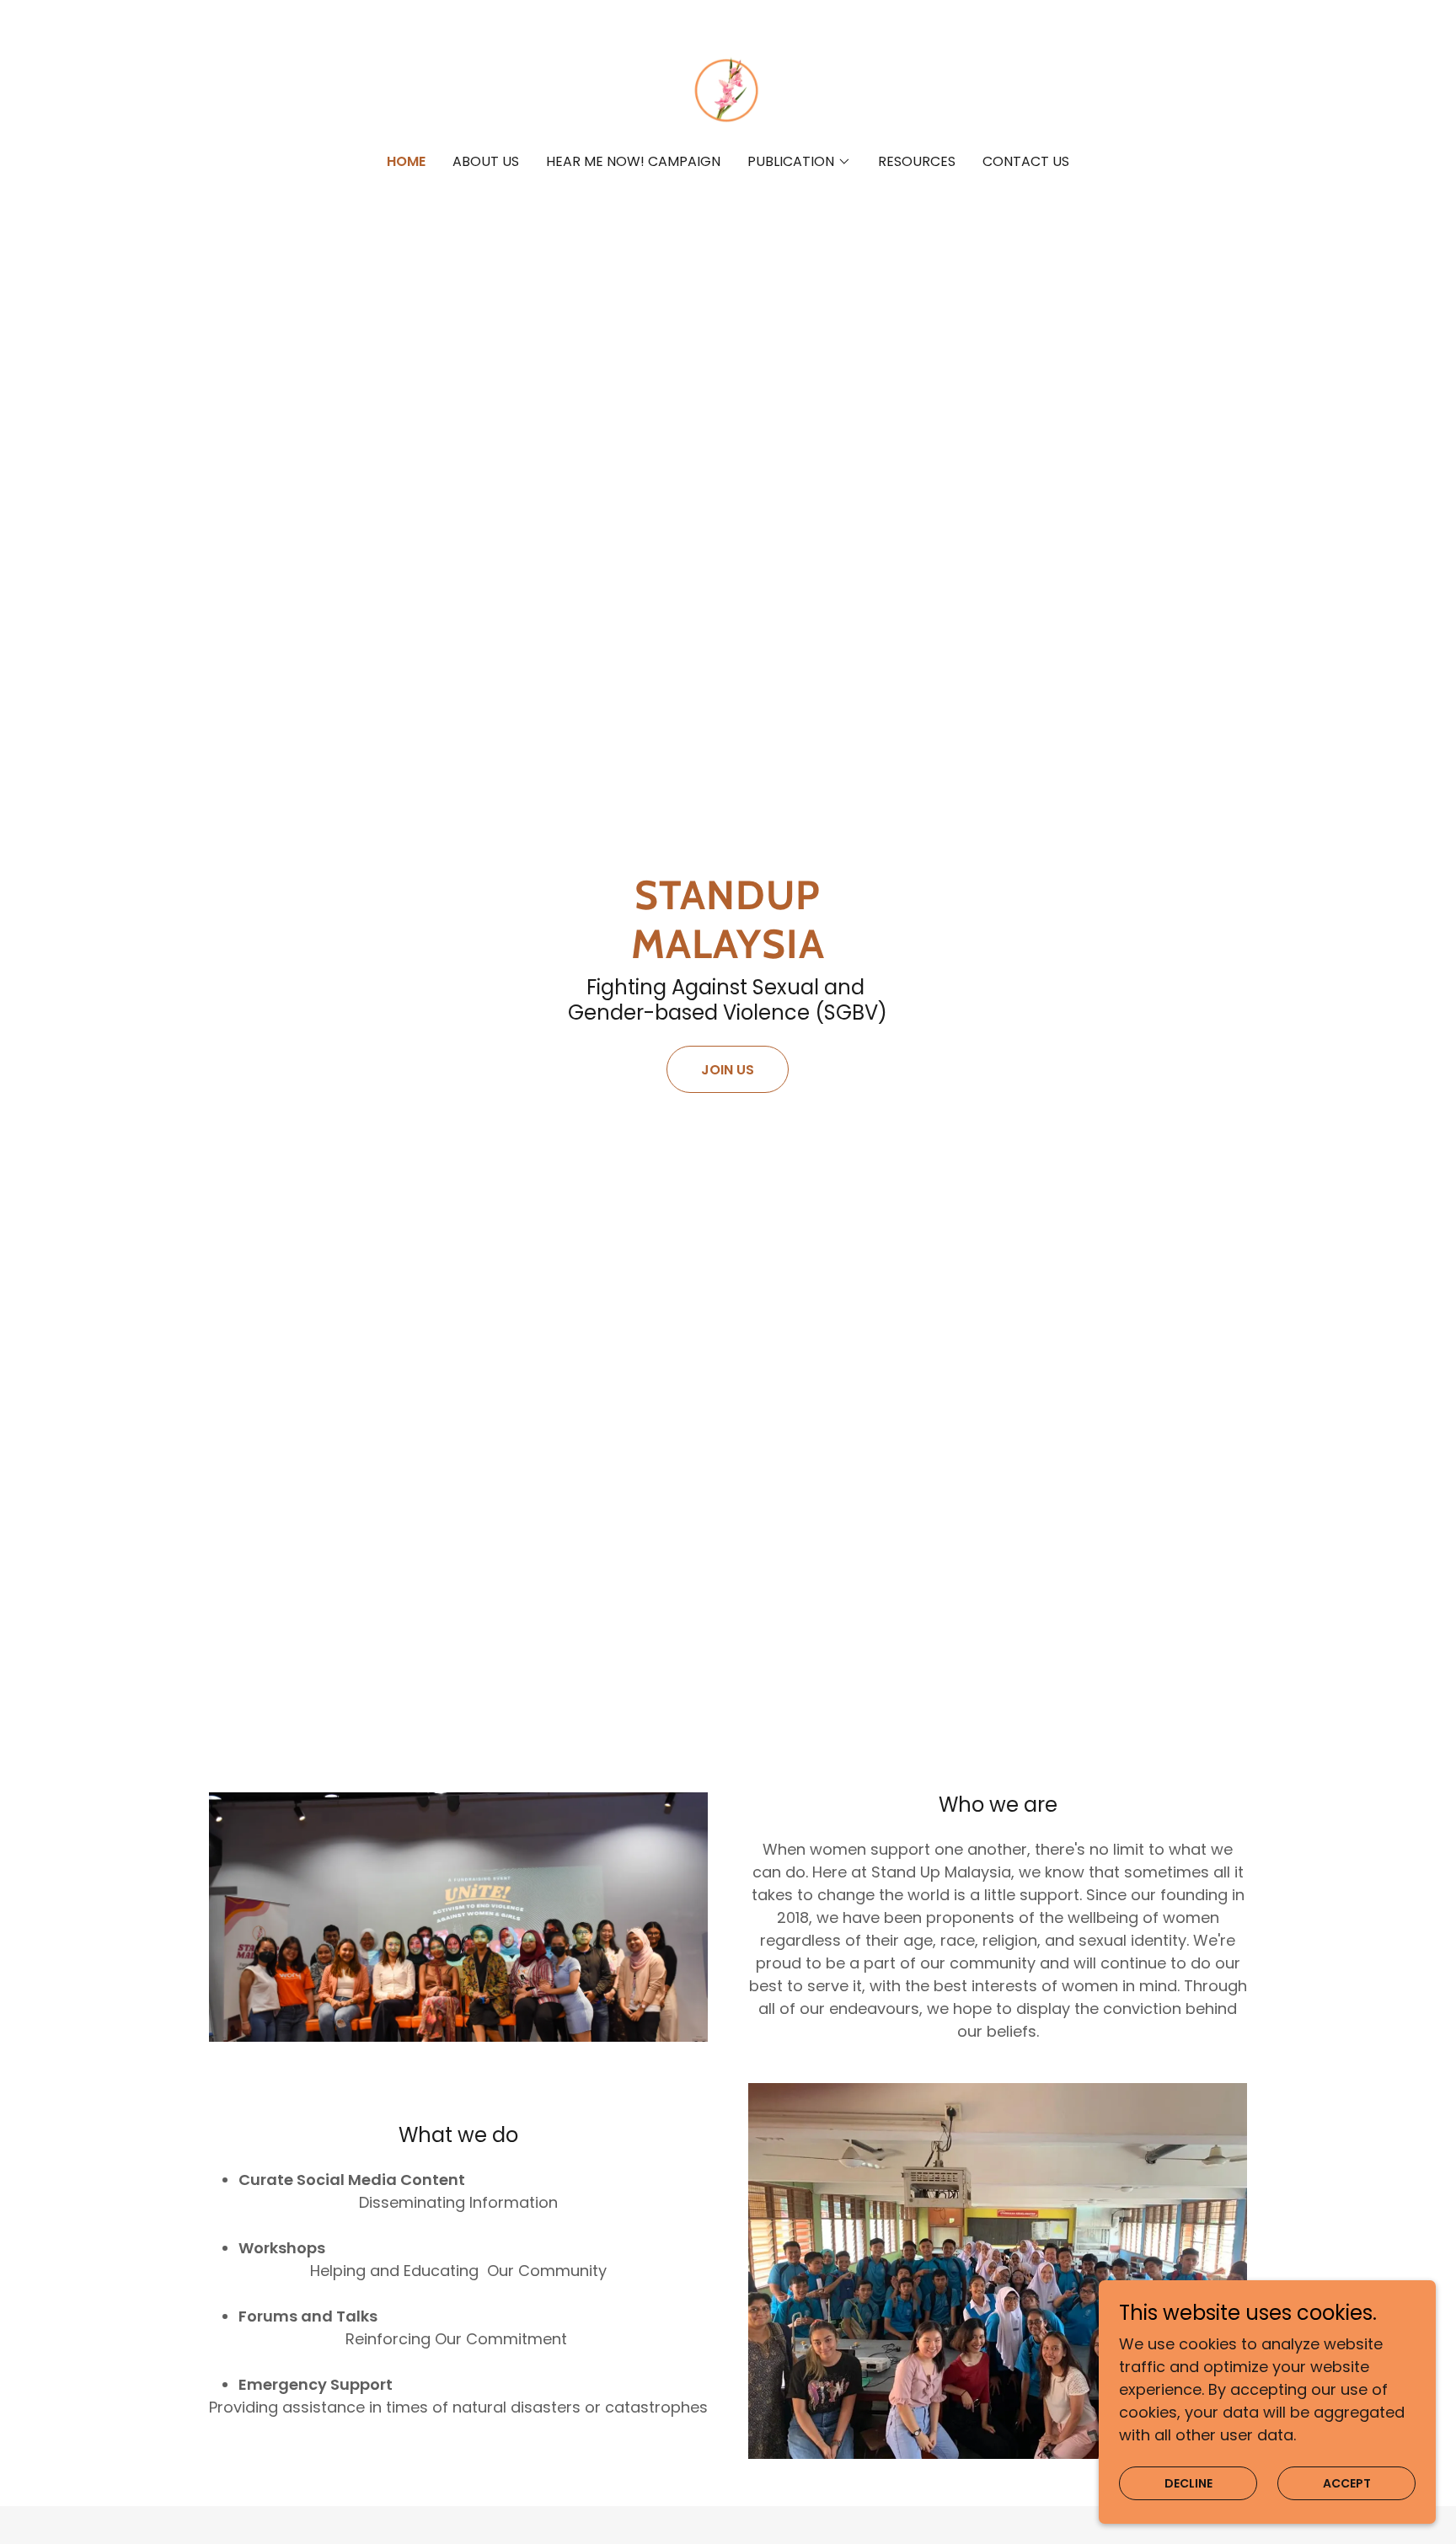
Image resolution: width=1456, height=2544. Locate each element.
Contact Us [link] (1026, 161)
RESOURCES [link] (917, 161)
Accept (1347, 2483)
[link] (728, 88)
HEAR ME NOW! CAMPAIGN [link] (633, 161)
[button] (799, 162)
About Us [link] (486, 161)
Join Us (728, 1070)
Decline (1188, 2483)
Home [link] (406, 161)
